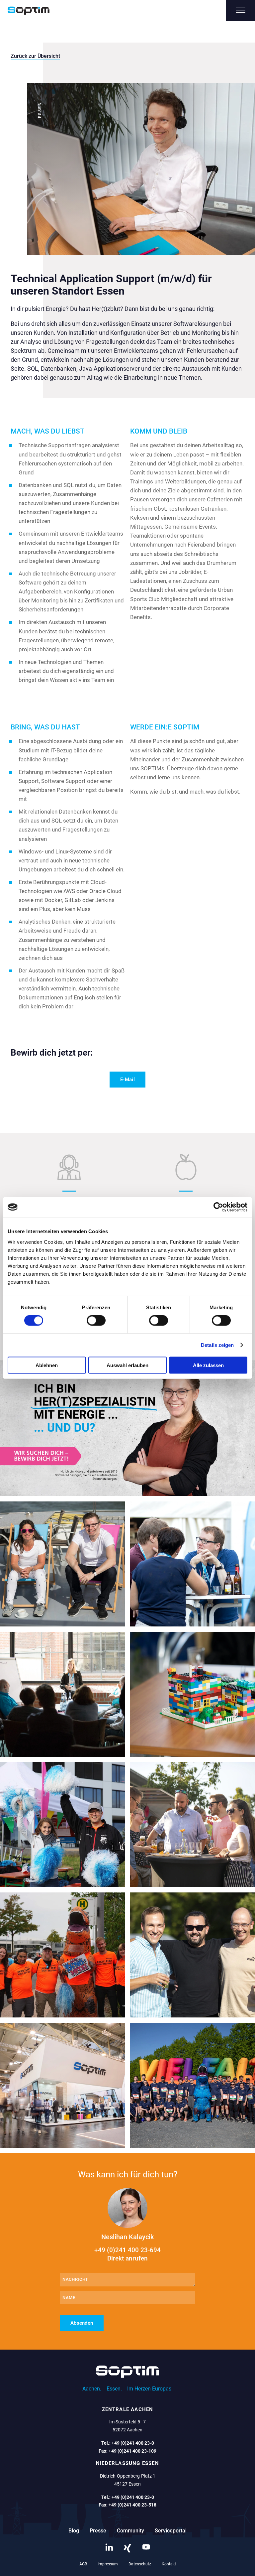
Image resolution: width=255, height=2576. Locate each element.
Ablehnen (47, 1365)
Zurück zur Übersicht (35, 56)
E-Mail (127, 1080)
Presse (98, 2531)
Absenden (82, 2323)
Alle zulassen (208, 1365)
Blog (74, 2531)
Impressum (108, 2564)
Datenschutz (140, 2564)
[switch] (96, 1321)
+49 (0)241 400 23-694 (127, 2254)
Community (130, 2531)
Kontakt (169, 2564)
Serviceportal (171, 2531)
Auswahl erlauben (127, 1365)
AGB (83, 2564)
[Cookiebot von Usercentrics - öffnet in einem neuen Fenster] (218, 1207)
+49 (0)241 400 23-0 (133, 2443)
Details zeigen (217, 1345)
